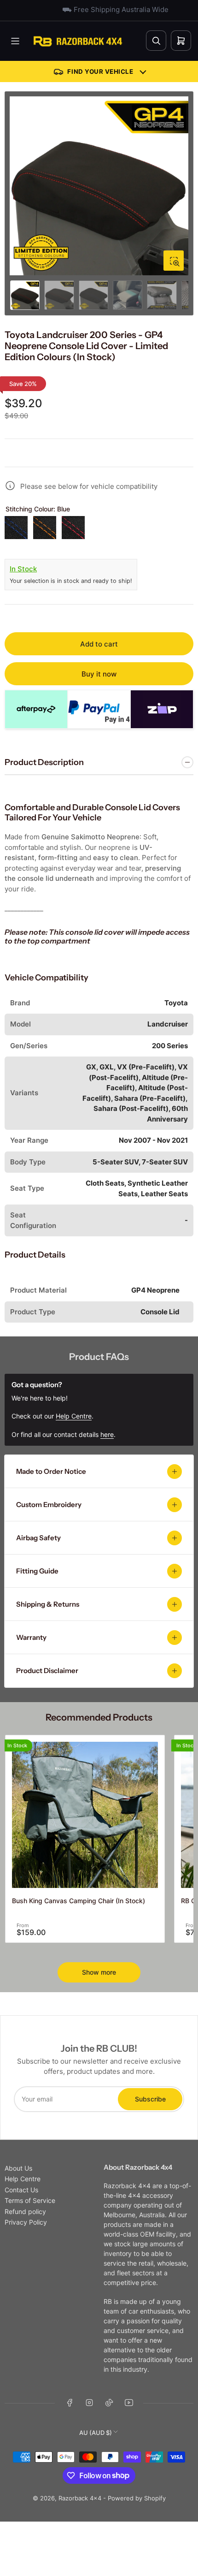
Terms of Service (30, 2200)
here (107, 1434)
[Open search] (156, 41)
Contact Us (21, 2190)
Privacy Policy (26, 2222)
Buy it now (99, 674)
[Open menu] (15, 41)
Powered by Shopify (137, 2498)
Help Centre (23, 2179)
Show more (99, 1972)
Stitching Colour (38, 509)
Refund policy (25, 2211)
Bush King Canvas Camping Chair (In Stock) (79, 1901)
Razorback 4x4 (80, 2498)
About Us (18, 2168)
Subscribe (150, 2099)
